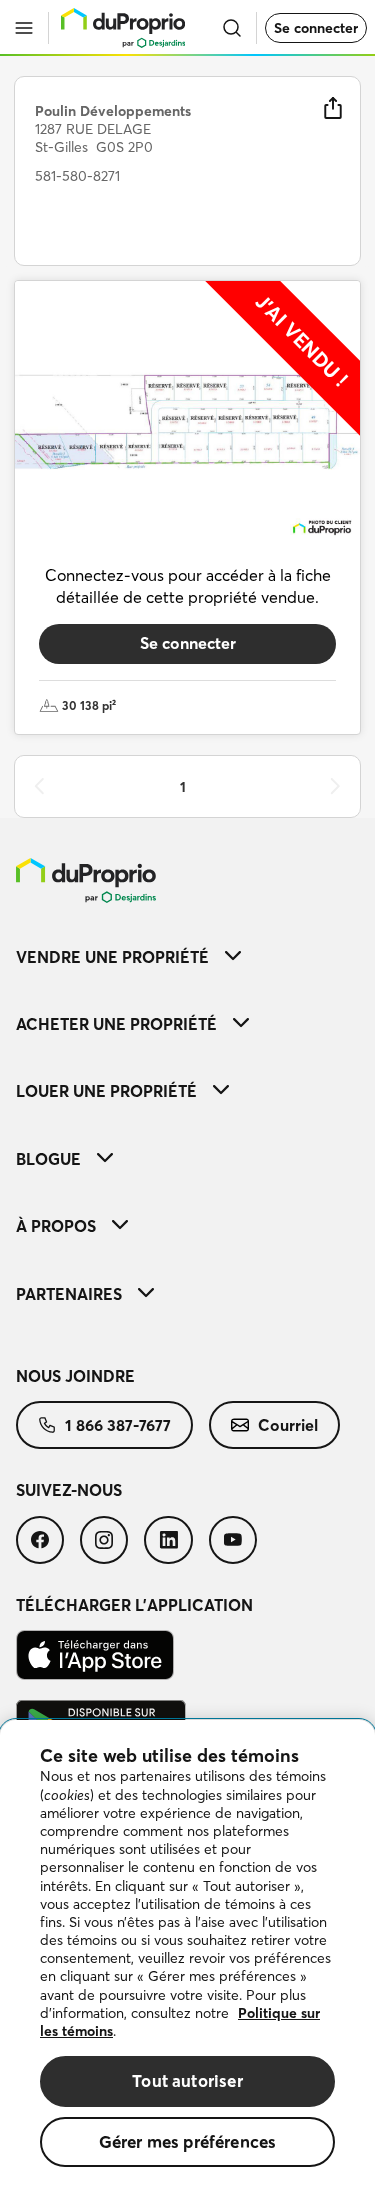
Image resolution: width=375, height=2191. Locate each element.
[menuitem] (187, 956)
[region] (187, 1955)
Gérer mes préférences (188, 2141)
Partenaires (69, 1294)
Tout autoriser (187, 2080)
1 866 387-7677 (118, 1425)
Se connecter (316, 28)
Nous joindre (75, 1376)
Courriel (288, 1425)
